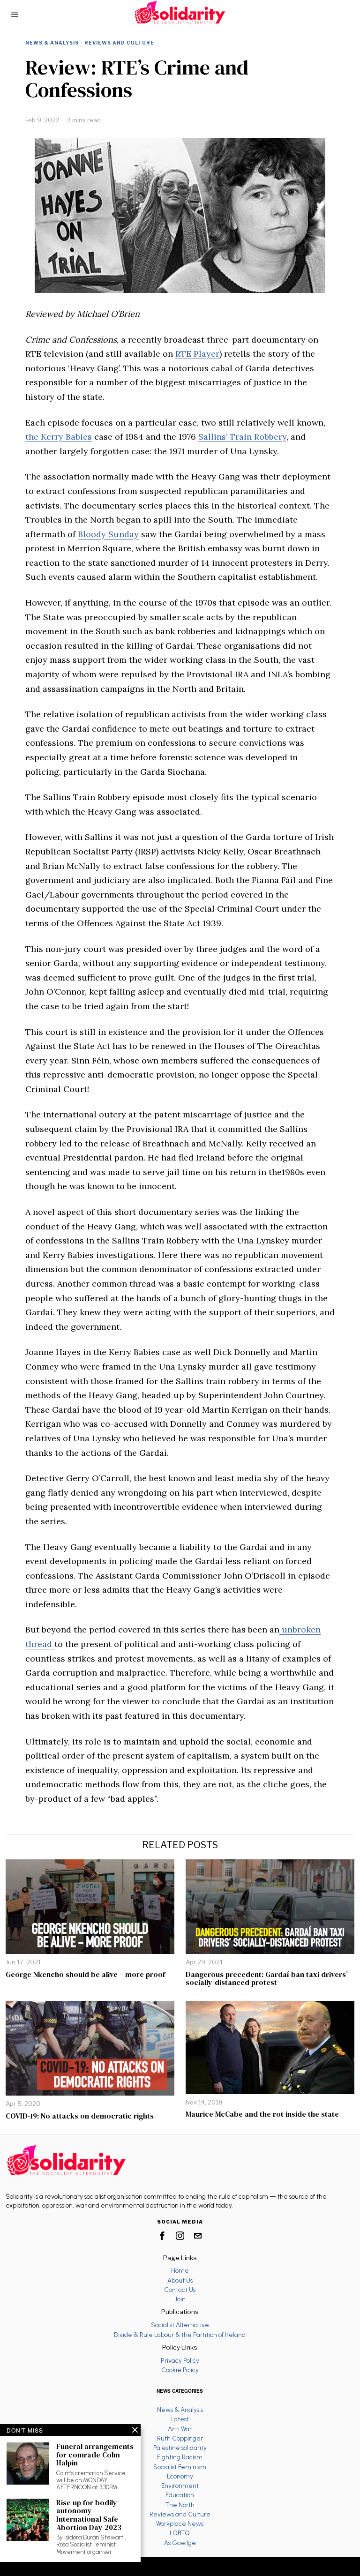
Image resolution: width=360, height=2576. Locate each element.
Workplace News (180, 2524)
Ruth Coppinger (180, 2438)
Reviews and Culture (119, 43)
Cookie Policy (180, 2370)
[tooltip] (162, 2236)
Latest (180, 2419)
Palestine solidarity (180, 2448)
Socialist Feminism (180, 2467)
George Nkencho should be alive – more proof (85, 1975)
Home (180, 2270)
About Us (180, 2280)
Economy (180, 2476)
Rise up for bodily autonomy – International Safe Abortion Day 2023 (89, 2515)
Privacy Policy (180, 2360)
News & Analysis (52, 43)
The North (180, 2505)
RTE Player (197, 354)
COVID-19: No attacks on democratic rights (80, 2116)
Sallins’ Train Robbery (242, 437)
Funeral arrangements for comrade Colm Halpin (95, 2455)
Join (180, 2299)
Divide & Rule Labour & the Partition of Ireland (180, 2335)
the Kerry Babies (59, 437)
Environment (180, 2486)
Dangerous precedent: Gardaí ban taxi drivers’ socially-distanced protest (267, 1979)
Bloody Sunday (108, 534)
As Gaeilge (180, 2543)
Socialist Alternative (180, 2325)
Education (180, 2495)
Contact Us (180, 2290)
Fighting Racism (180, 2457)
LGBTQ (180, 2533)
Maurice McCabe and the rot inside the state (262, 2114)
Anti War (180, 2429)
